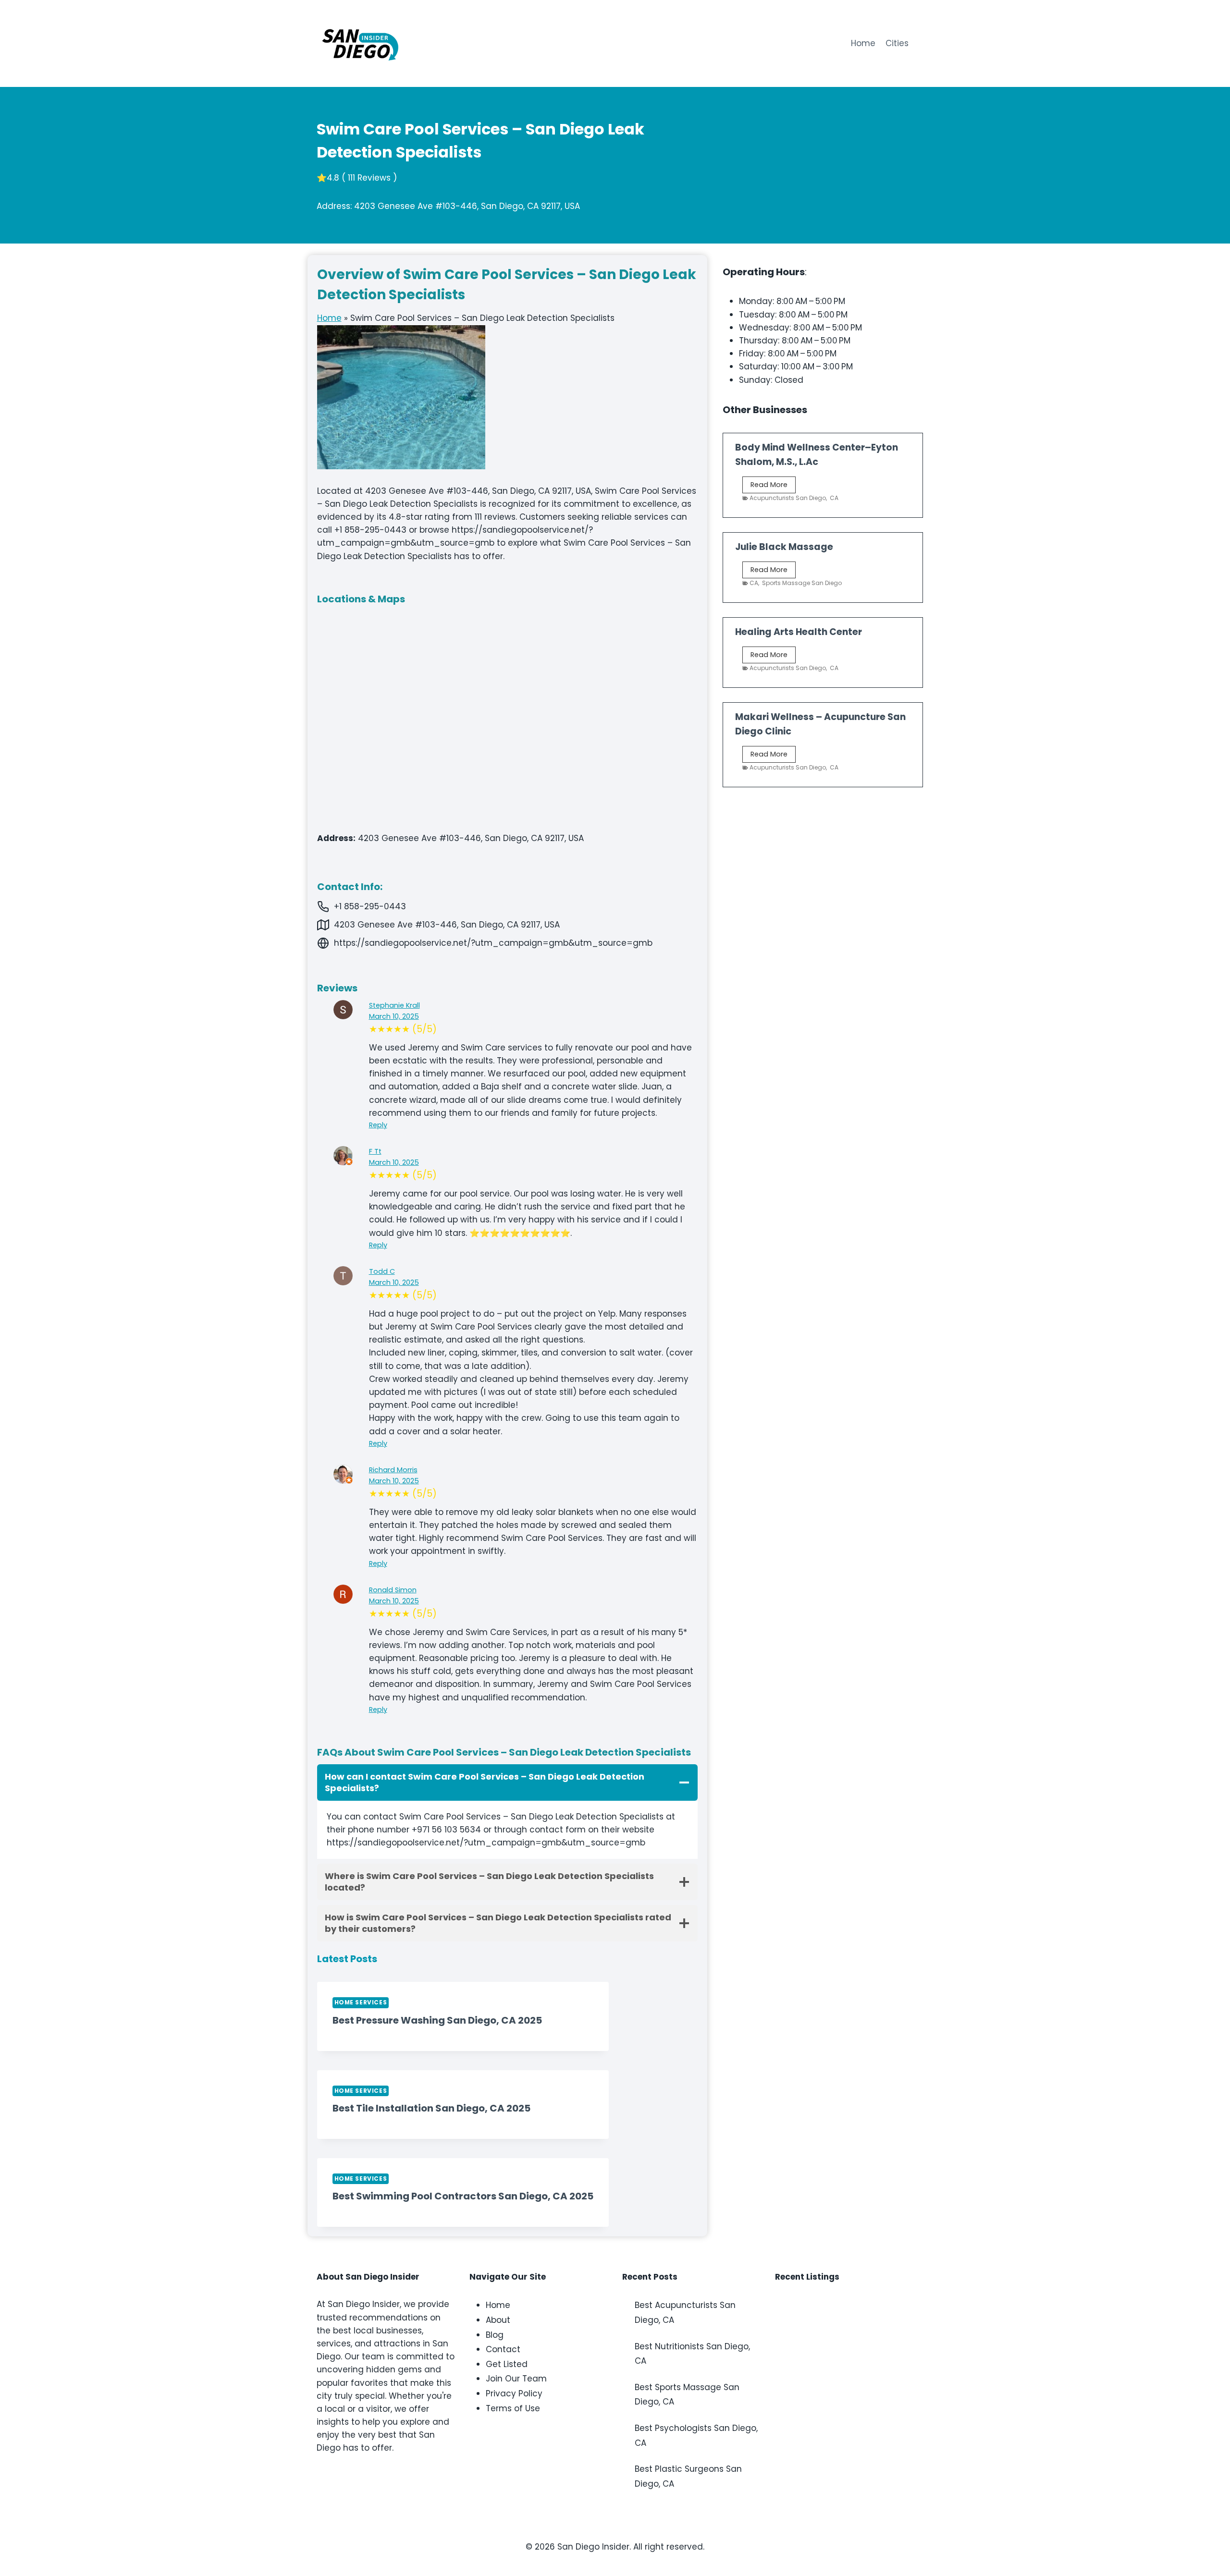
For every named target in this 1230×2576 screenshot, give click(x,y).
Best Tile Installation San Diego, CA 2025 (431, 2108)
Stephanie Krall (394, 1005)
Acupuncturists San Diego (788, 498)
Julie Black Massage (784, 547)
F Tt (375, 1151)
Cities (897, 43)
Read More (773, 486)
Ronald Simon (393, 1590)
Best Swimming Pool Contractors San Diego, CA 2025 (463, 2196)
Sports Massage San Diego (802, 583)
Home (863, 43)
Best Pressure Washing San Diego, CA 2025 (437, 2020)
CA (834, 498)
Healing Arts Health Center (799, 632)
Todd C (382, 1271)
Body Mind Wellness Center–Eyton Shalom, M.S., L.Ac (817, 455)
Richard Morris (393, 1470)
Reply (378, 1125)
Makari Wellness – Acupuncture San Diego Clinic (820, 724)
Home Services (361, 2002)
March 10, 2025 (394, 1016)
